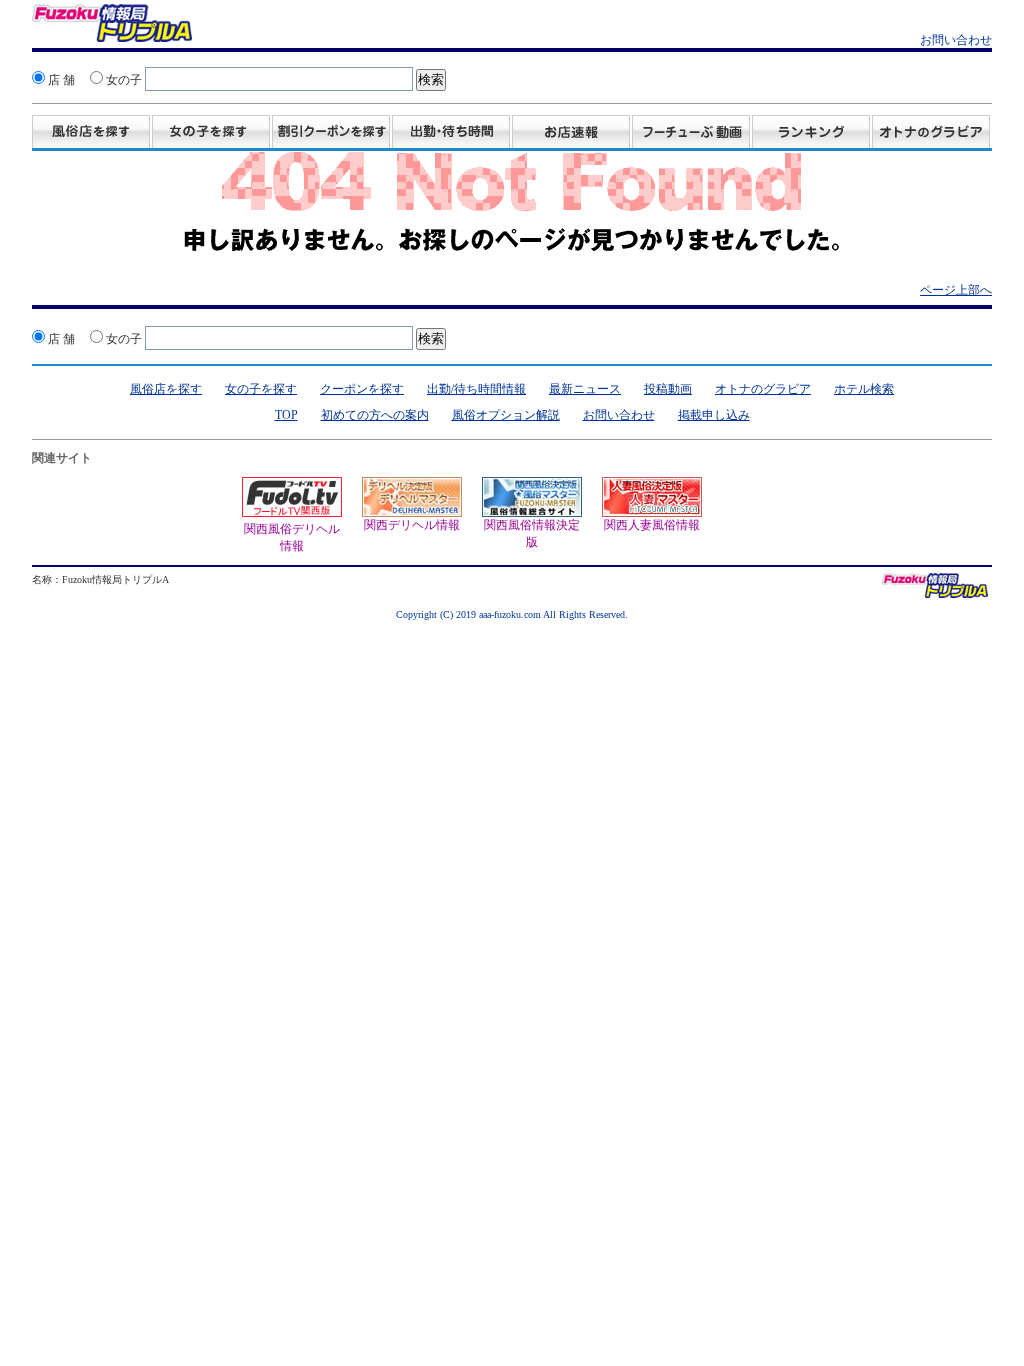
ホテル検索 (864, 389)
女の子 (122, 80)
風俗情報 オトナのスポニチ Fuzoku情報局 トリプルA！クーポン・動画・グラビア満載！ (112, 26)
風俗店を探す (91, 133)
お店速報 (571, 133)
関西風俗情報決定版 (531, 513)
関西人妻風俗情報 (651, 505)
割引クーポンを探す (331, 133)
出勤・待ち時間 (451, 133)
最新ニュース (585, 389)
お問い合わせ (956, 40)
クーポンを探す (362, 389)
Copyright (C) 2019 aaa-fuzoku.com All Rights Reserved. (512, 614)
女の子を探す (211, 133)
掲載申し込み (714, 415)
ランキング (811, 133)
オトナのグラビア (763, 389)
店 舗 (60, 80)
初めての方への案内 (375, 415)
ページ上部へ (956, 290)
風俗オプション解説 (506, 415)
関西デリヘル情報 (411, 505)
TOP (286, 415)
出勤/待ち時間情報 (476, 389)
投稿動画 (691, 133)
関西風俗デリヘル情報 (292, 537)
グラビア (931, 133)
